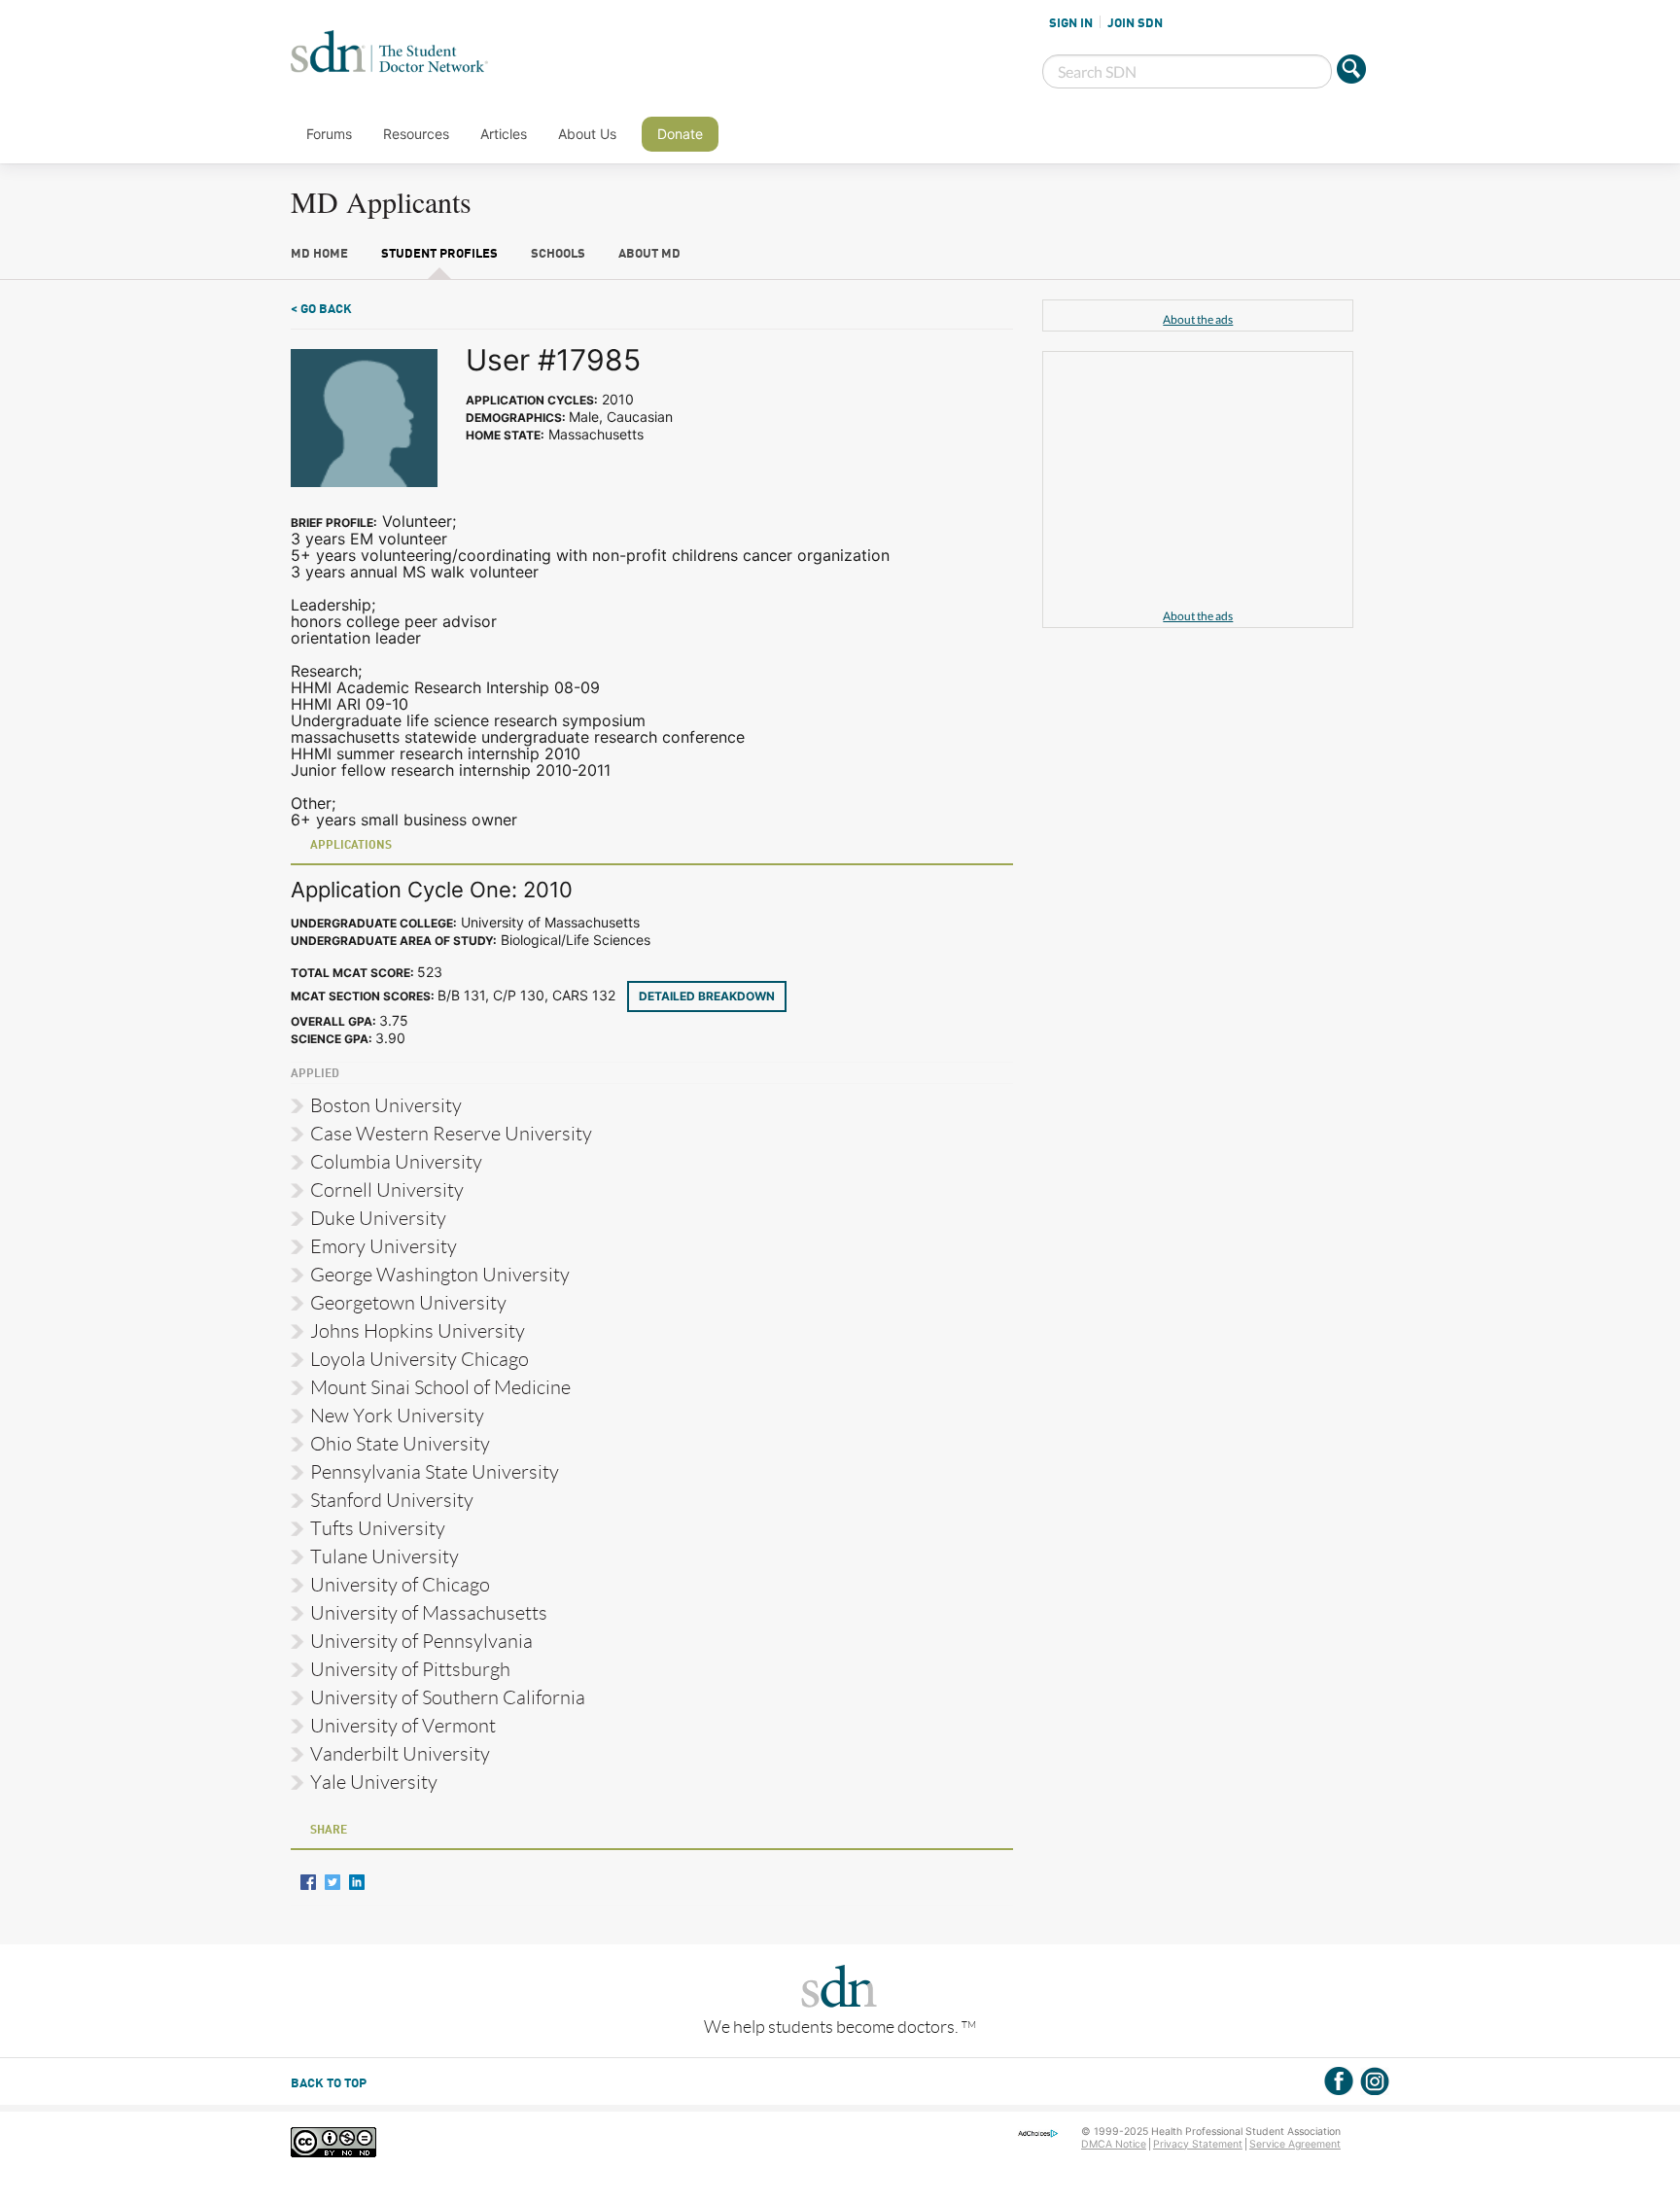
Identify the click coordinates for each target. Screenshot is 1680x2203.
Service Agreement (1295, 2144)
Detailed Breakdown (707, 996)
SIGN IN (1071, 23)
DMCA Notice (1114, 2144)
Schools (558, 254)
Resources (416, 134)
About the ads (1198, 319)
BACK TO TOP (329, 2084)
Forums (329, 134)
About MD (649, 254)
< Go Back (321, 310)
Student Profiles (439, 254)
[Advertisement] (1198, 483)
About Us (587, 134)
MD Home (319, 254)
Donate (680, 134)
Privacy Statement (1198, 2144)
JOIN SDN (1135, 23)
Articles (504, 134)
